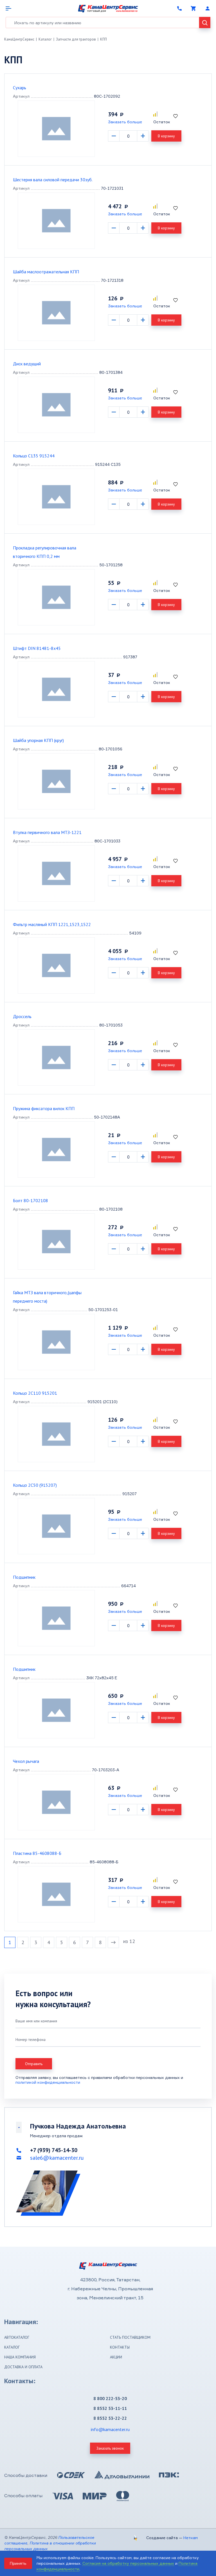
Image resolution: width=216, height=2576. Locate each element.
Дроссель (22, 1016)
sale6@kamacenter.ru (57, 2158)
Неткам (191, 2538)
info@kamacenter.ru (110, 2429)
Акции (116, 2357)
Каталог (45, 39)
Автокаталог (17, 2337)
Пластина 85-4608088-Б (37, 1853)
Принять (18, 2563)
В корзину (166, 136)
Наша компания (20, 2357)
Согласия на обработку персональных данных (128, 2563)
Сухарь (20, 88)
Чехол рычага (26, 1761)
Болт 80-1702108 (31, 1200)
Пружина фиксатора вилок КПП (44, 1108)
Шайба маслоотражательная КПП (46, 272)
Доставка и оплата (23, 2367)
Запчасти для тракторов (76, 39)
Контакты (120, 2347)
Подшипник (24, 1577)
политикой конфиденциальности (48, 2082)
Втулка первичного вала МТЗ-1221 (47, 832)
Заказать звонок (110, 2448)
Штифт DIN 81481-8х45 (37, 648)
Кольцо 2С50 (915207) (35, 1485)
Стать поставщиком (130, 2337)
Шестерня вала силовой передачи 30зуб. (53, 180)
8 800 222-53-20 (110, 2398)
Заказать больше (125, 122)
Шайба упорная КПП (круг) (38, 740)
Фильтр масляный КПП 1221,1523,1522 (52, 924)
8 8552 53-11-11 (110, 2408)
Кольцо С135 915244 (34, 456)
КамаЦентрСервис (19, 39)
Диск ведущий (27, 364)
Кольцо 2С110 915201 (35, 1393)
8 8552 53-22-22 (110, 2418)
